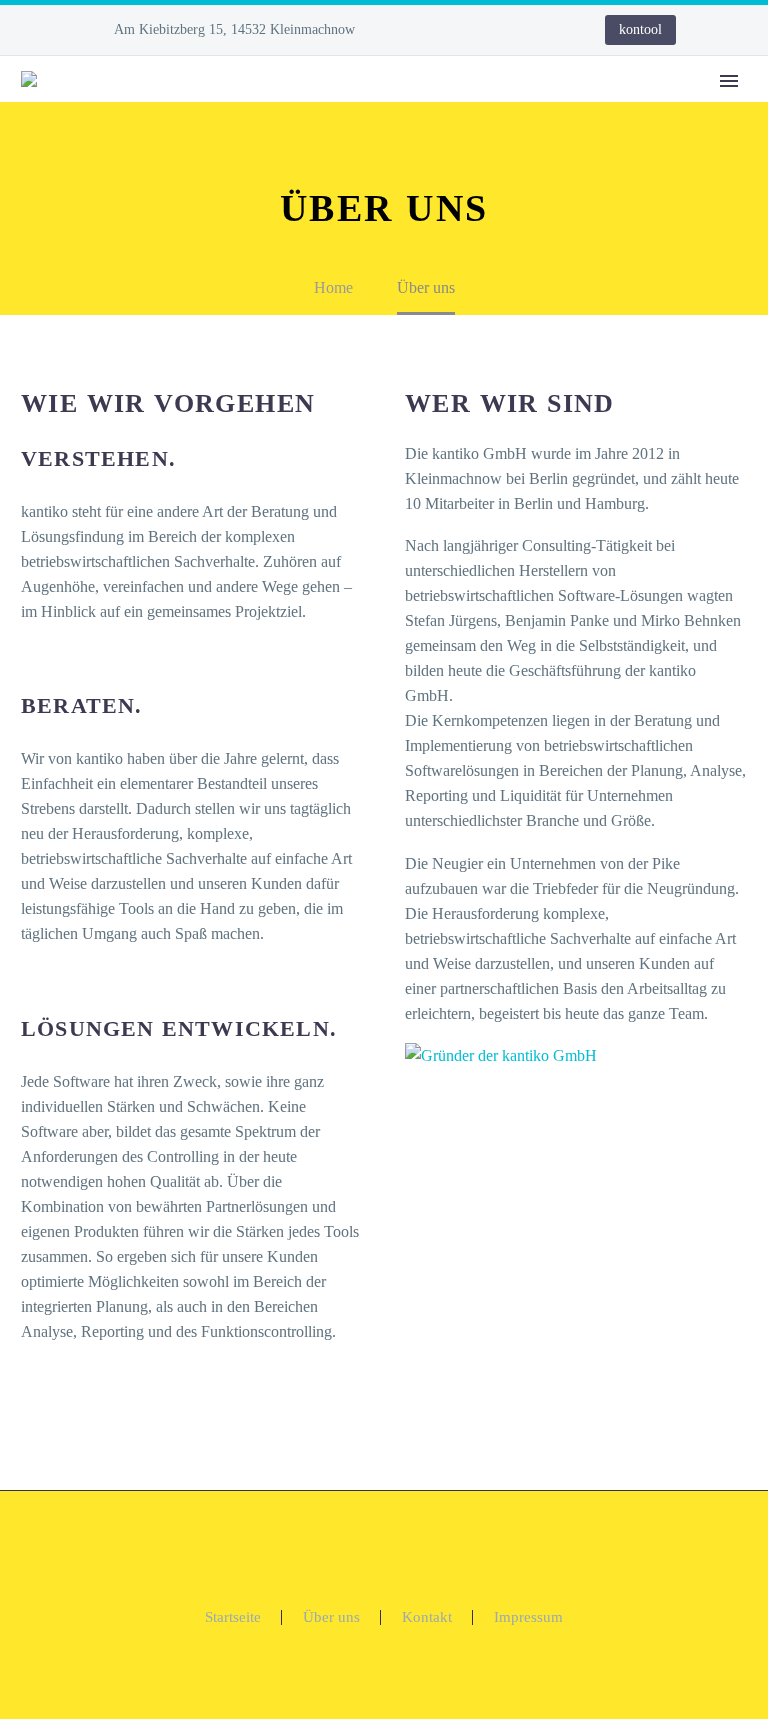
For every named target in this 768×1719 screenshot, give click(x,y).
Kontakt (427, 1617)
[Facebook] (435, 30)
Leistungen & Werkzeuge (576, 108)
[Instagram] (495, 30)
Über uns (331, 1617)
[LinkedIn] (465, 30)
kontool (640, 29)
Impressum (528, 1617)
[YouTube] (525, 30)
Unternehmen (384, 108)
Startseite (233, 1617)
